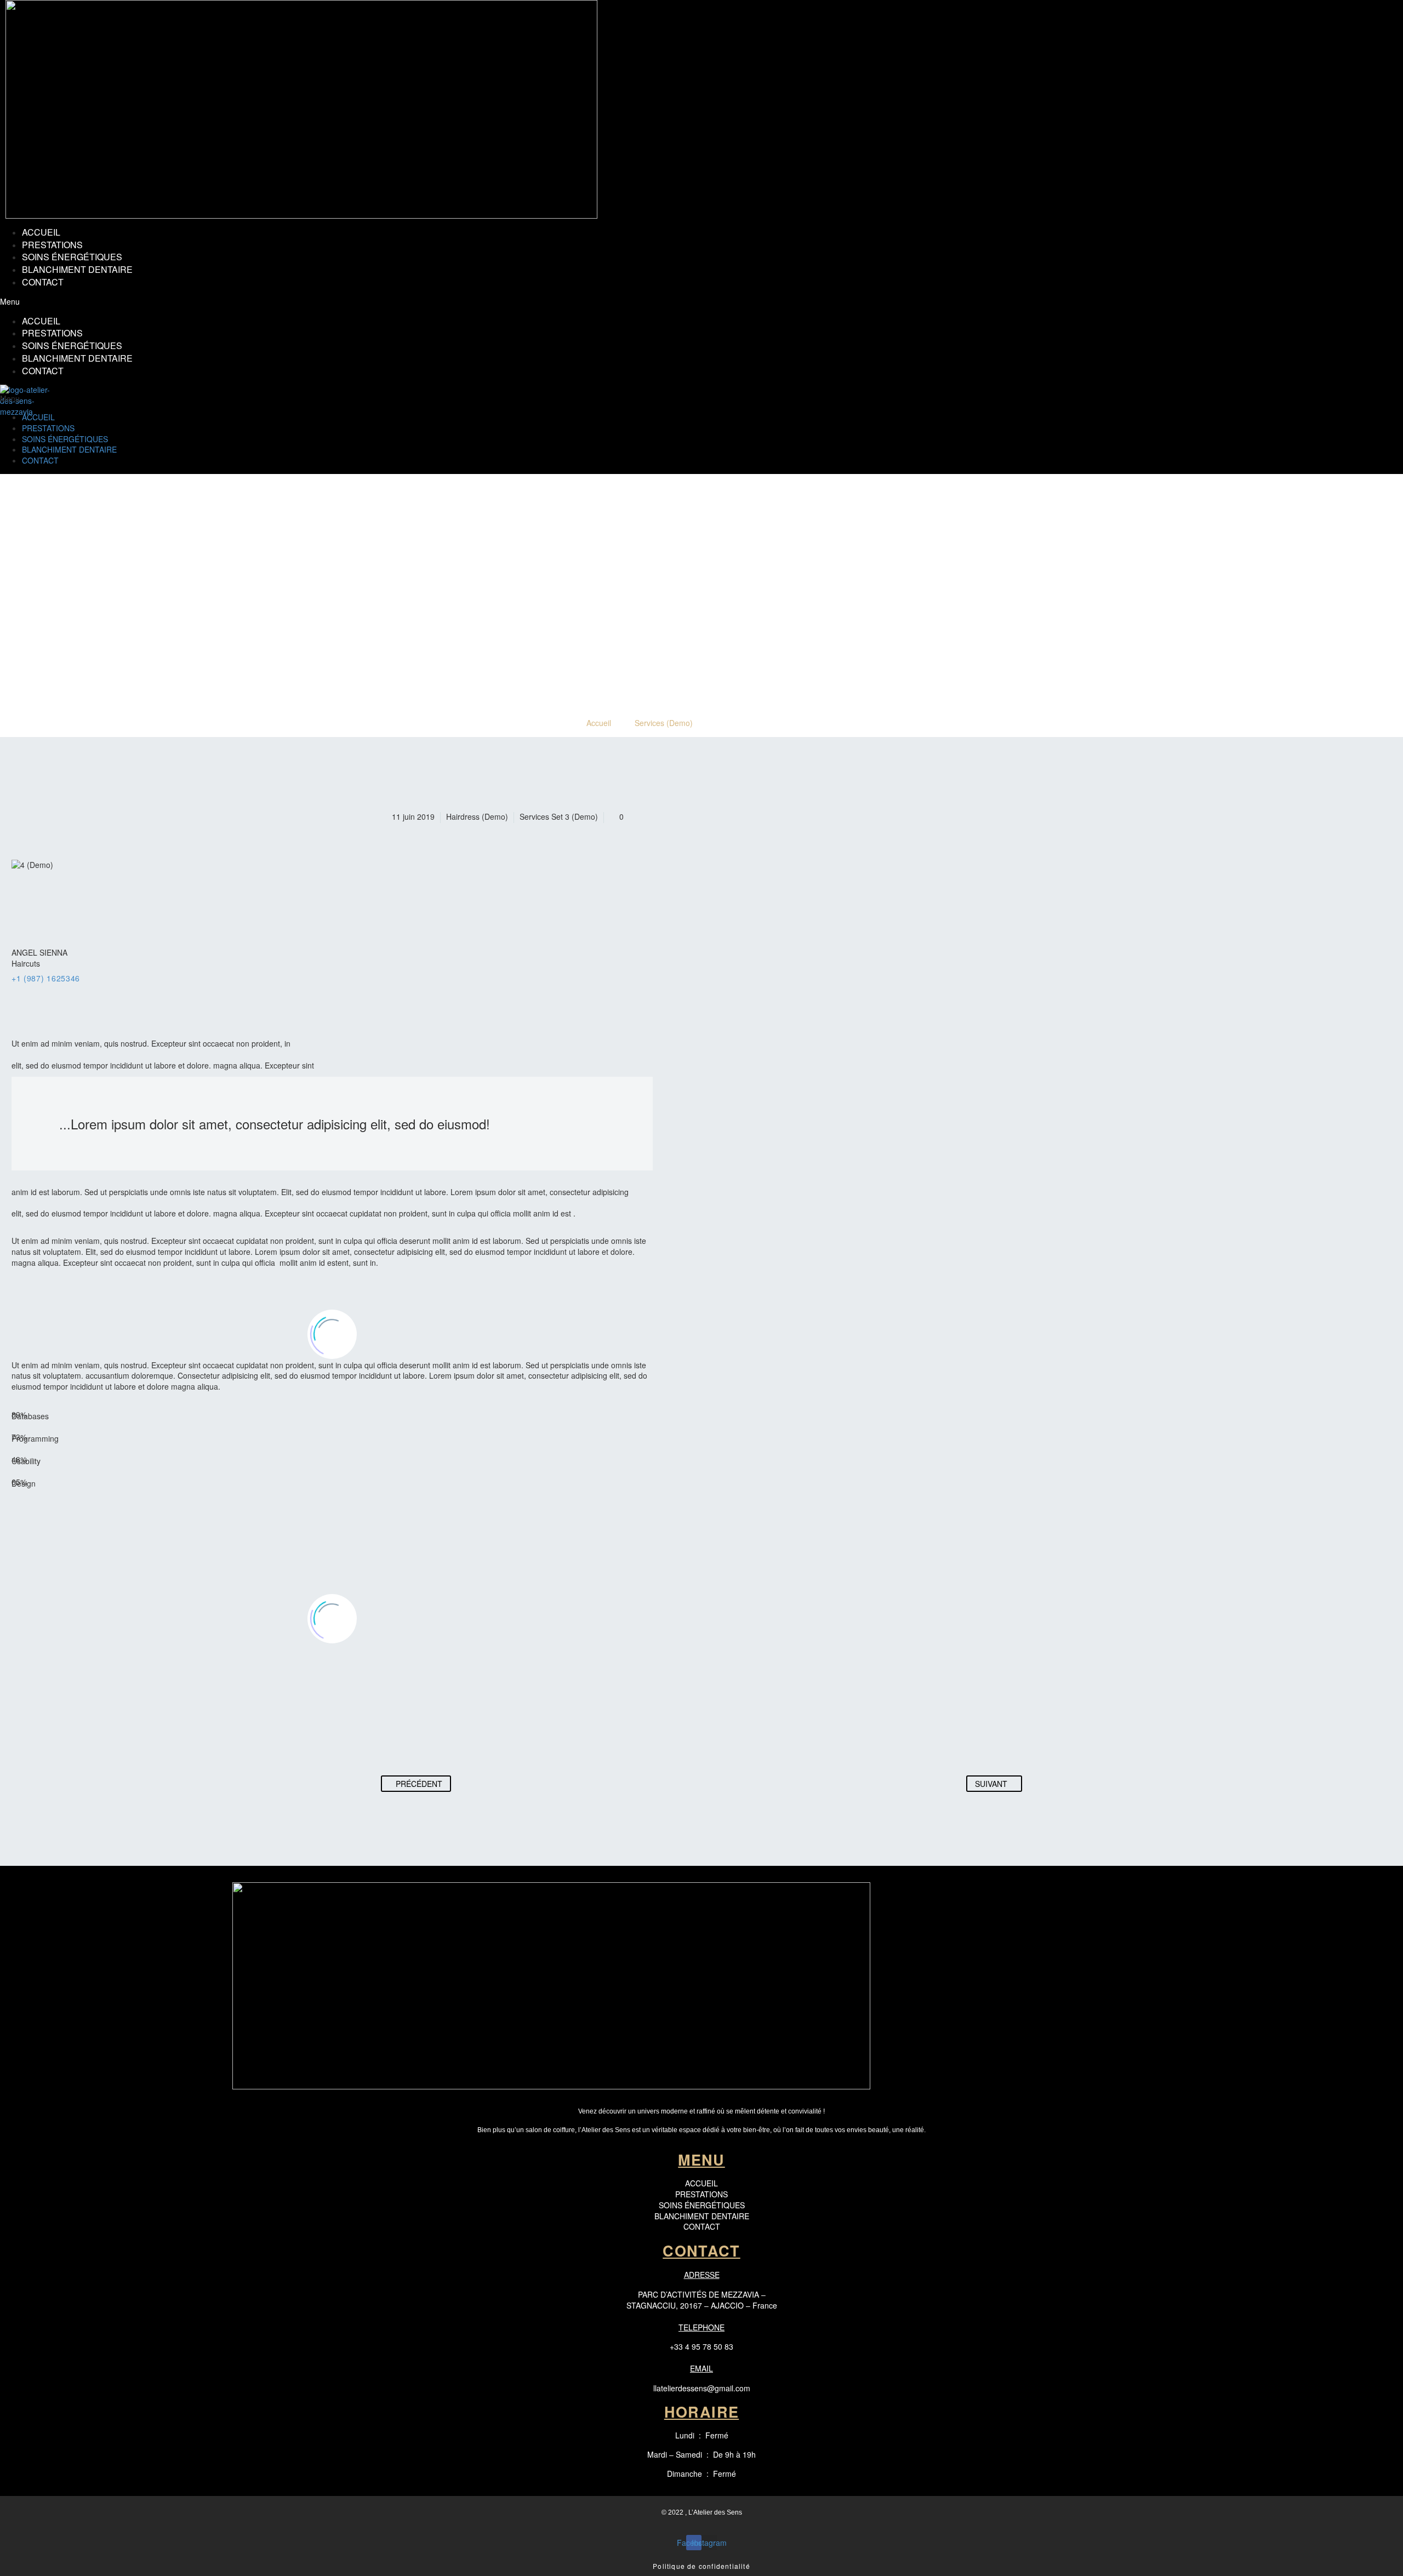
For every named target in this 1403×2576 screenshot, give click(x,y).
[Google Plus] (33, 992)
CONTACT (43, 282)
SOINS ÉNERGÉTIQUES (72, 257)
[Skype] (90, 992)
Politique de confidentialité (701, 2566)
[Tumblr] (453, 1741)
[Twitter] (47, 992)
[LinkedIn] (61, 992)
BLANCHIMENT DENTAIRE (77, 269)
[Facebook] (19, 992)
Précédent (419, 1784)
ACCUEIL (41, 232)
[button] (589, 302)
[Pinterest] (432, 1741)
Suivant (991, 1784)
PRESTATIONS (52, 245)
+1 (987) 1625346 (46, 978)
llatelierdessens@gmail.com (702, 2388)
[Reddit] (494, 1741)
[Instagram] (76, 992)
